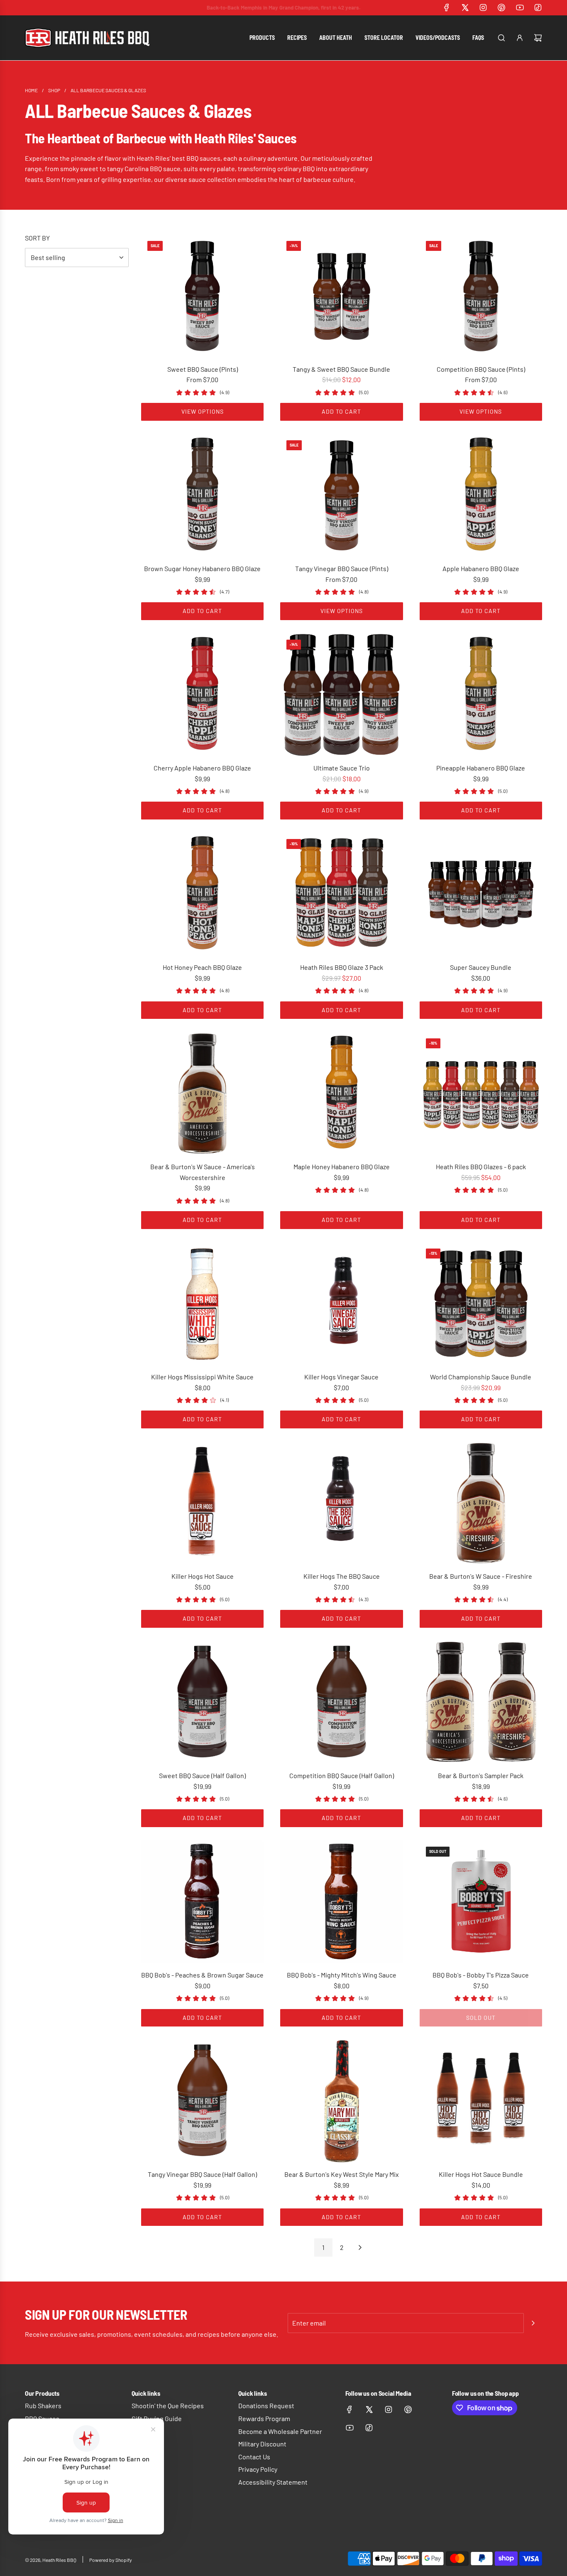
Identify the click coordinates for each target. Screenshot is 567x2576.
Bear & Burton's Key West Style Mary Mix (342, 2174)
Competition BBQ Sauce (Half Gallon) (342, 1775)
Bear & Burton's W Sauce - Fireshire (481, 1576)
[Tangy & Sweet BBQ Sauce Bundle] (341, 296)
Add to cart (341, 411)
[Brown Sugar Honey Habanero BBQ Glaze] (202, 495)
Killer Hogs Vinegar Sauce (341, 1377)
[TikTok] (538, 7)
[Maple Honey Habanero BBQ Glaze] (341, 1093)
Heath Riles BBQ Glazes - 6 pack (481, 1167)
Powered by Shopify (111, 2560)
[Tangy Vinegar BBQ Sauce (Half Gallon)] (202, 2101)
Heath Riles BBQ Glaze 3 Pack (342, 967)
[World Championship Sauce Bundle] (481, 1304)
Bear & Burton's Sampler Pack (481, 1775)
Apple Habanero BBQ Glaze (481, 568)
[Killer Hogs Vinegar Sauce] (341, 1304)
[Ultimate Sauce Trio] (341, 695)
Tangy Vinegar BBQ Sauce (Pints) (342, 568)
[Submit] (533, 2323)
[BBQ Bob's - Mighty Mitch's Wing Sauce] (341, 1902)
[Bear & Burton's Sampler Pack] (481, 1702)
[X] (465, 7)
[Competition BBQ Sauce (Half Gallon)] (341, 1702)
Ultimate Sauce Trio (342, 768)
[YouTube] (520, 7)
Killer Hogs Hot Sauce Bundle (481, 2174)
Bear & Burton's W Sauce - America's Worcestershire (203, 1172)
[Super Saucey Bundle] (481, 894)
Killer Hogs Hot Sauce (203, 1576)
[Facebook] (447, 7)
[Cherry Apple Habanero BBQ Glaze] (202, 695)
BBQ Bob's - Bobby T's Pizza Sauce (481, 1975)
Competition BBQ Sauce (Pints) (481, 369)
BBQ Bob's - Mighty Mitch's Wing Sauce (342, 1975)
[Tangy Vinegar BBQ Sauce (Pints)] (341, 495)
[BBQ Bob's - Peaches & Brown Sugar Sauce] (202, 1902)
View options (203, 411)
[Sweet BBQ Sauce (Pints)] (202, 296)
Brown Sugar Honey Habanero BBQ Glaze (202, 568)
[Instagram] (483, 7)
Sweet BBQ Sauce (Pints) (203, 369)
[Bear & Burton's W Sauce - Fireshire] (481, 1503)
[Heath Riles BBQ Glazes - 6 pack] (481, 1093)
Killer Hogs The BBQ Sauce (342, 1576)
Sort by (37, 238)
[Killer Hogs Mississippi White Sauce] (202, 1304)
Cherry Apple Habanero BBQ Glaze (202, 768)
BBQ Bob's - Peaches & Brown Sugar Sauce (202, 1975)
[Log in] (520, 38)
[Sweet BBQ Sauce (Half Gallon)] (202, 1702)
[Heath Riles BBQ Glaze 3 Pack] (341, 894)
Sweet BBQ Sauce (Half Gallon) (202, 1775)
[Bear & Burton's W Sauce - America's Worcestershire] (202, 1093)
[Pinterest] (501, 7)
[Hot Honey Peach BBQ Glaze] (202, 894)
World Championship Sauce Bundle (481, 1377)
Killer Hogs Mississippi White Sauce (202, 1377)
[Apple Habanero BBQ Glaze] (481, 495)
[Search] (501, 38)
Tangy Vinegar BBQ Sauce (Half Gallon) (202, 2174)
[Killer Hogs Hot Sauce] (202, 1503)
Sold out (481, 2018)
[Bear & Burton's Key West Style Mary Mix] (341, 2101)
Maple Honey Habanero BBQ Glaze (342, 1167)
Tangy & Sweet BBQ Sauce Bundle (341, 369)
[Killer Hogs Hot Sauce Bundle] (481, 2101)
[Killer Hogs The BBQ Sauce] (341, 1503)
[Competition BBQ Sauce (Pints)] (481, 296)
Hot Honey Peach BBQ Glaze (202, 967)
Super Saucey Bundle (481, 967)
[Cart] (538, 38)
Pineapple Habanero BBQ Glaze (481, 768)
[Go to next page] (360, 2247)
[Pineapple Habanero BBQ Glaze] (481, 695)
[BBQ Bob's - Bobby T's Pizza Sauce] (481, 1902)
